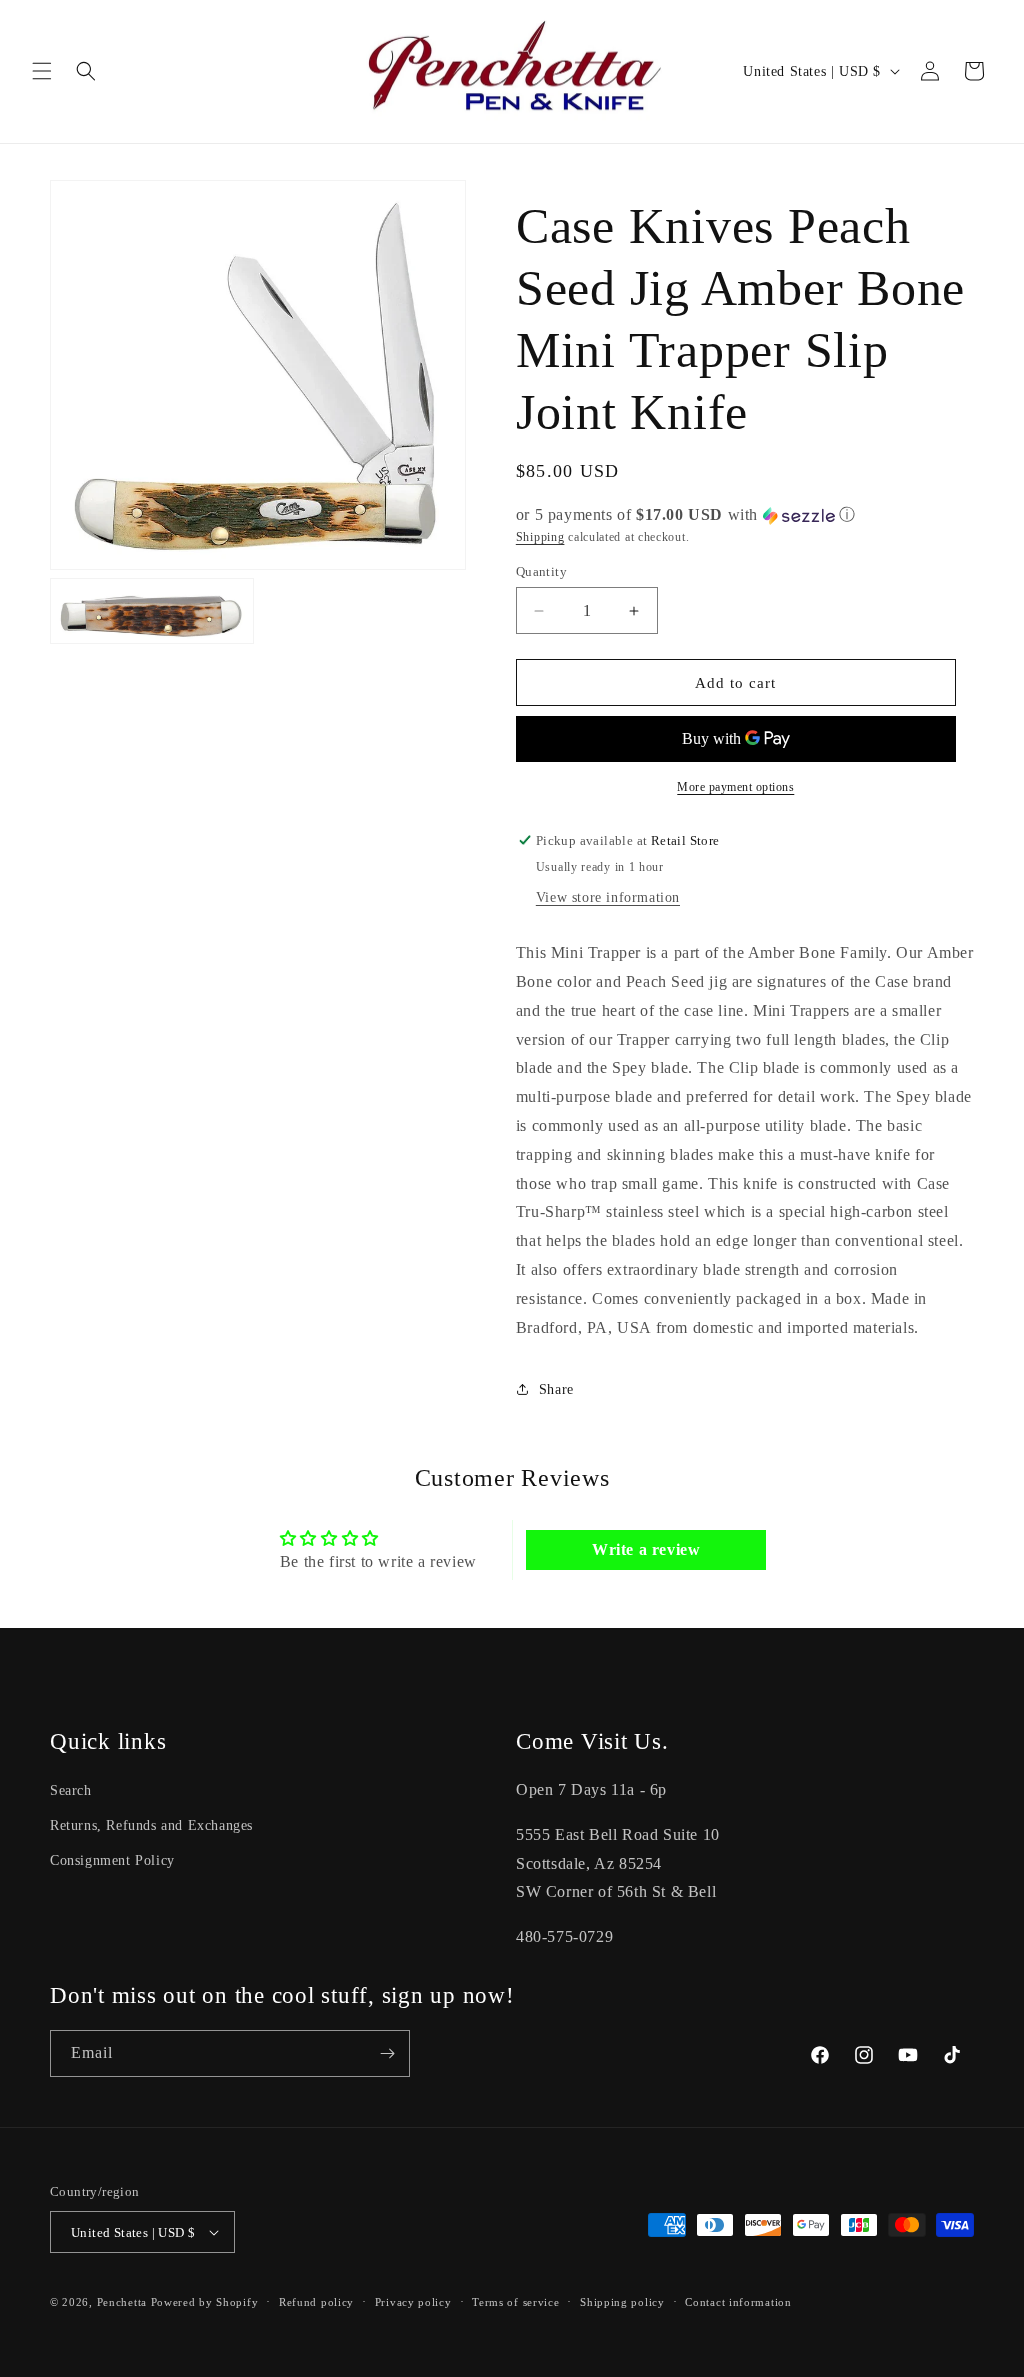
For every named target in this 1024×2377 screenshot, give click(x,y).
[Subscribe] (387, 2053)
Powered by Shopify (205, 2302)
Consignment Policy (112, 1860)
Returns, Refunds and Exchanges (151, 1825)
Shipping (540, 537)
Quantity (541, 571)
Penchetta (124, 2302)
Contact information (738, 2302)
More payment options (735, 787)
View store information (608, 897)
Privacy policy (413, 2302)
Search (71, 1790)
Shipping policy (622, 2302)
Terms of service (515, 2302)
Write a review (646, 1549)
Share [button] (556, 1389)
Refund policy (316, 2302)
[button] (42, 71)
